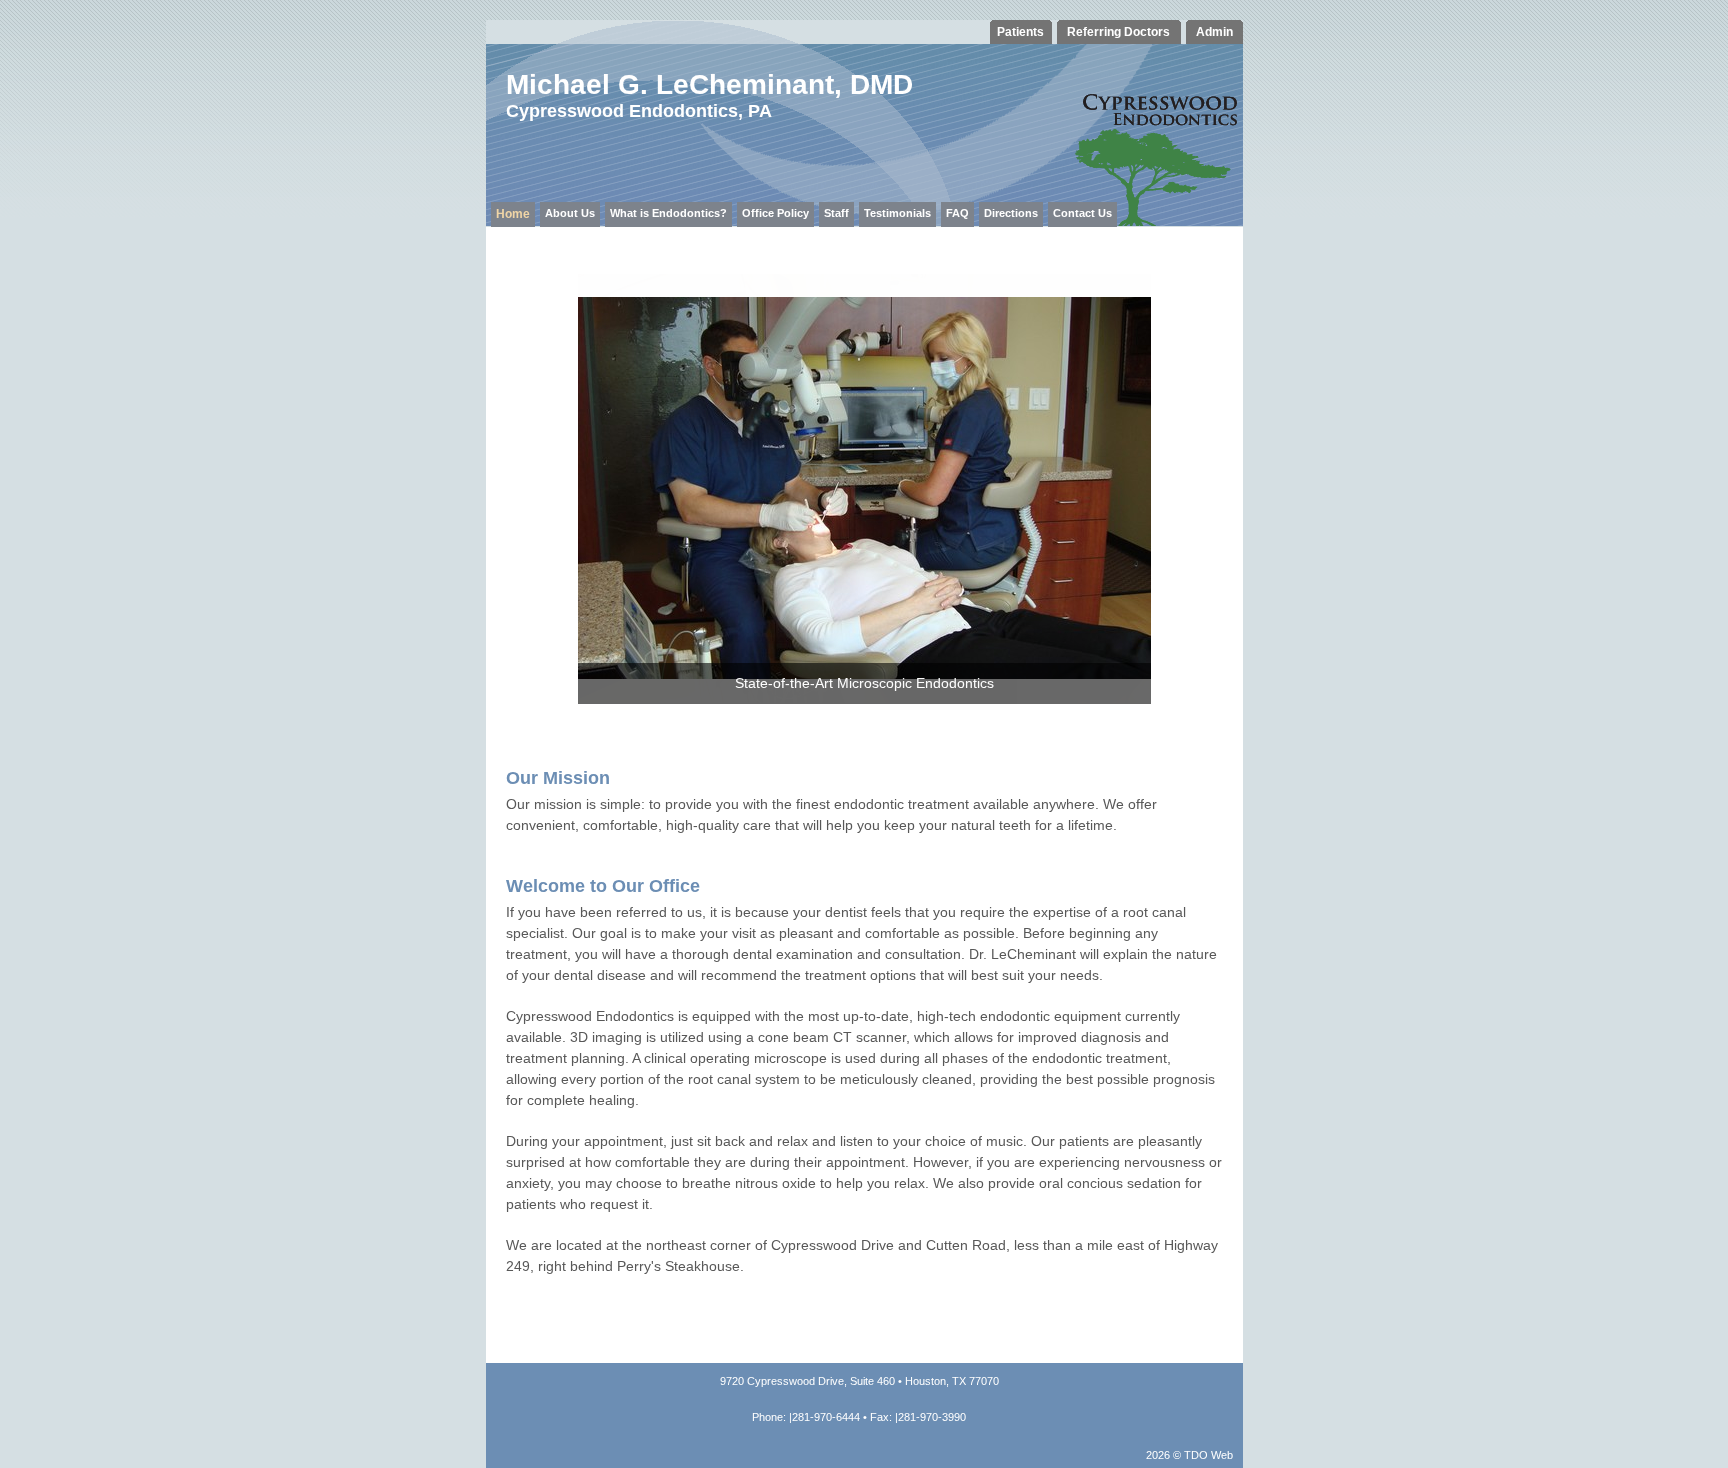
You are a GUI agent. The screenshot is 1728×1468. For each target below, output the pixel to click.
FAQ (957, 213)
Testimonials (897, 213)
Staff (836, 213)
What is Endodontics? (668, 213)
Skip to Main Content (68, 8)
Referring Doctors (1118, 32)
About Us (570, 213)
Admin (1214, 32)
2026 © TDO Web (1189, 1455)
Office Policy (775, 213)
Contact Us (1082, 213)
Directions (1011, 213)
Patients (1020, 32)
